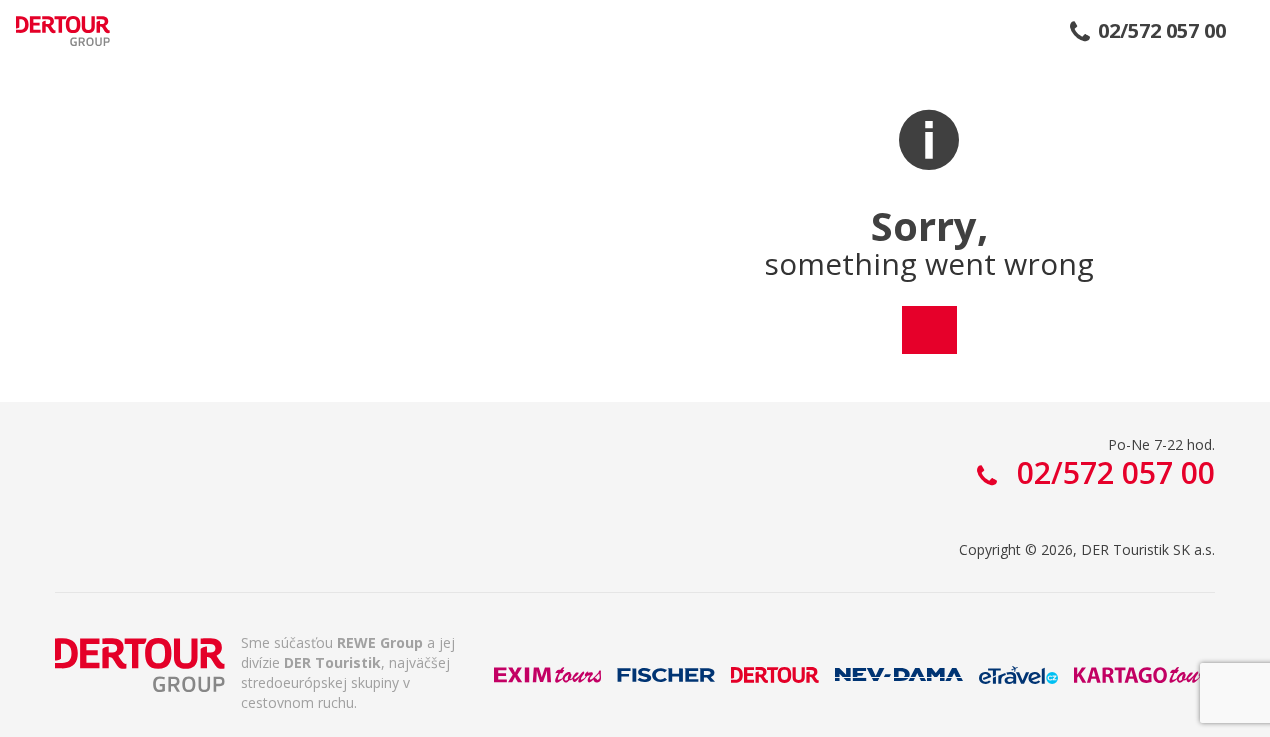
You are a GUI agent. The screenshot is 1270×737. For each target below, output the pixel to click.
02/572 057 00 (1162, 31)
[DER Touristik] (140, 665)
